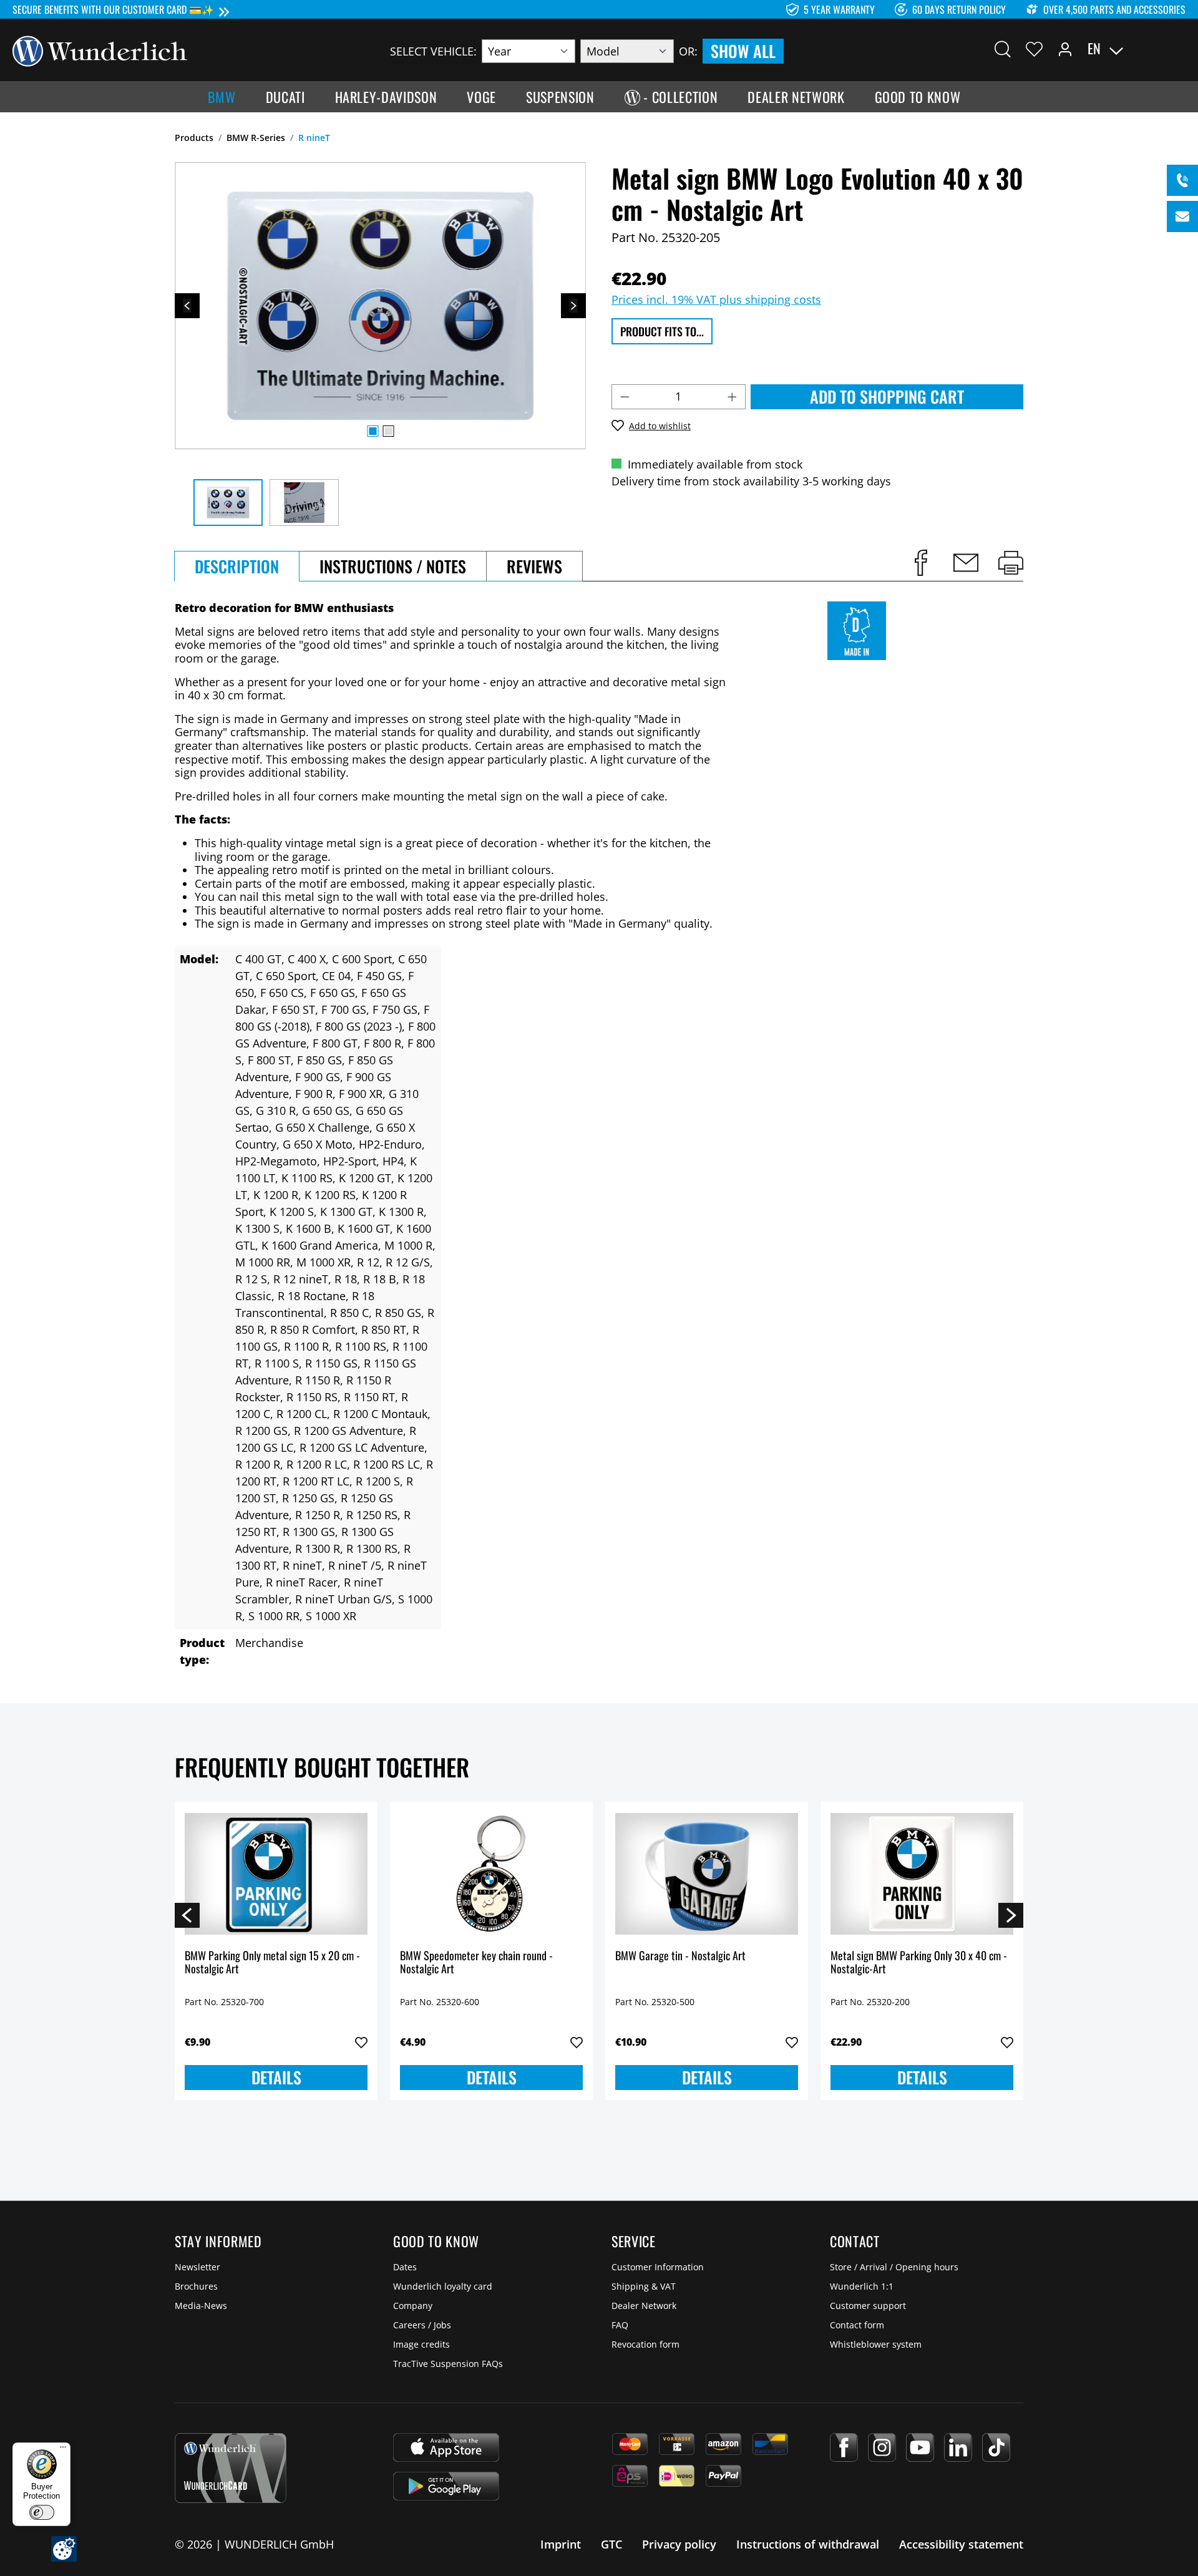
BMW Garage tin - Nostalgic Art (680, 1956)
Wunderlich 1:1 (862, 2286)
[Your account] (1065, 49)
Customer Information (658, 2267)
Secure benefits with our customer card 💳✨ (113, 9)
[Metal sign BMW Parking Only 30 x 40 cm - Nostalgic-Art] (922, 1874)
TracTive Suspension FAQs (448, 2364)
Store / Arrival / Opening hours (894, 2267)
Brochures (196, 2286)
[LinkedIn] (958, 2447)
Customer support (868, 2306)
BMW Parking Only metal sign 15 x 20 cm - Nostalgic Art (272, 1963)
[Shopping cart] (1178, 49)
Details (276, 2077)
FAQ (620, 2325)
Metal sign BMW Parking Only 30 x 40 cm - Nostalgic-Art (919, 1963)
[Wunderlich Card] (231, 2468)
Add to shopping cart (887, 396)
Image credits (421, 2344)
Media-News (201, 2306)
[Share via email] (966, 563)
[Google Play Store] (446, 2486)
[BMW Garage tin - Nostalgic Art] (707, 1874)
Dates (405, 2267)
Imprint (561, 2544)
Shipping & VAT (644, 2286)
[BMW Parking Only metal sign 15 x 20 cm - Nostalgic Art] (276, 1874)
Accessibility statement (961, 2544)
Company (413, 2306)
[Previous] (187, 306)
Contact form (857, 2325)
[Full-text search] (1003, 49)
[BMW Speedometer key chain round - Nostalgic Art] (491, 1874)
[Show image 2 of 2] (388, 431)
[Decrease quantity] (625, 397)
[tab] (237, 566)
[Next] (573, 306)
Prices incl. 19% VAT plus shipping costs (716, 299)
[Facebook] (844, 2447)
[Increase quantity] (733, 397)
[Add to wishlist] (361, 2043)
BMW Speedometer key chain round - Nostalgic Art (476, 1963)
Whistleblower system (876, 2344)
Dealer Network (644, 2306)
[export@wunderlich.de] (1182, 216)
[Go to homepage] (100, 50)
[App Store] (446, 2447)
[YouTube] (920, 2447)
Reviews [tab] (534, 566)
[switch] (42, 2512)
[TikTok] (996, 2447)
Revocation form (645, 2344)
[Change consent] (64, 2549)
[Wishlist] (1034, 49)
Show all (743, 51)
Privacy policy (679, 2544)
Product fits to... (662, 331)
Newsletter (197, 2267)
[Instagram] (882, 2447)
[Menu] (63, 2450)
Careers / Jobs (422, 2325)
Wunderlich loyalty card (443, 2286)
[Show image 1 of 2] (373, 431)
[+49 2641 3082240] (1182, 180)
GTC (611, 2544)
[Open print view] (1011, 563)
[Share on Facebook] (921, 563)
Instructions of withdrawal (808, 2544)
